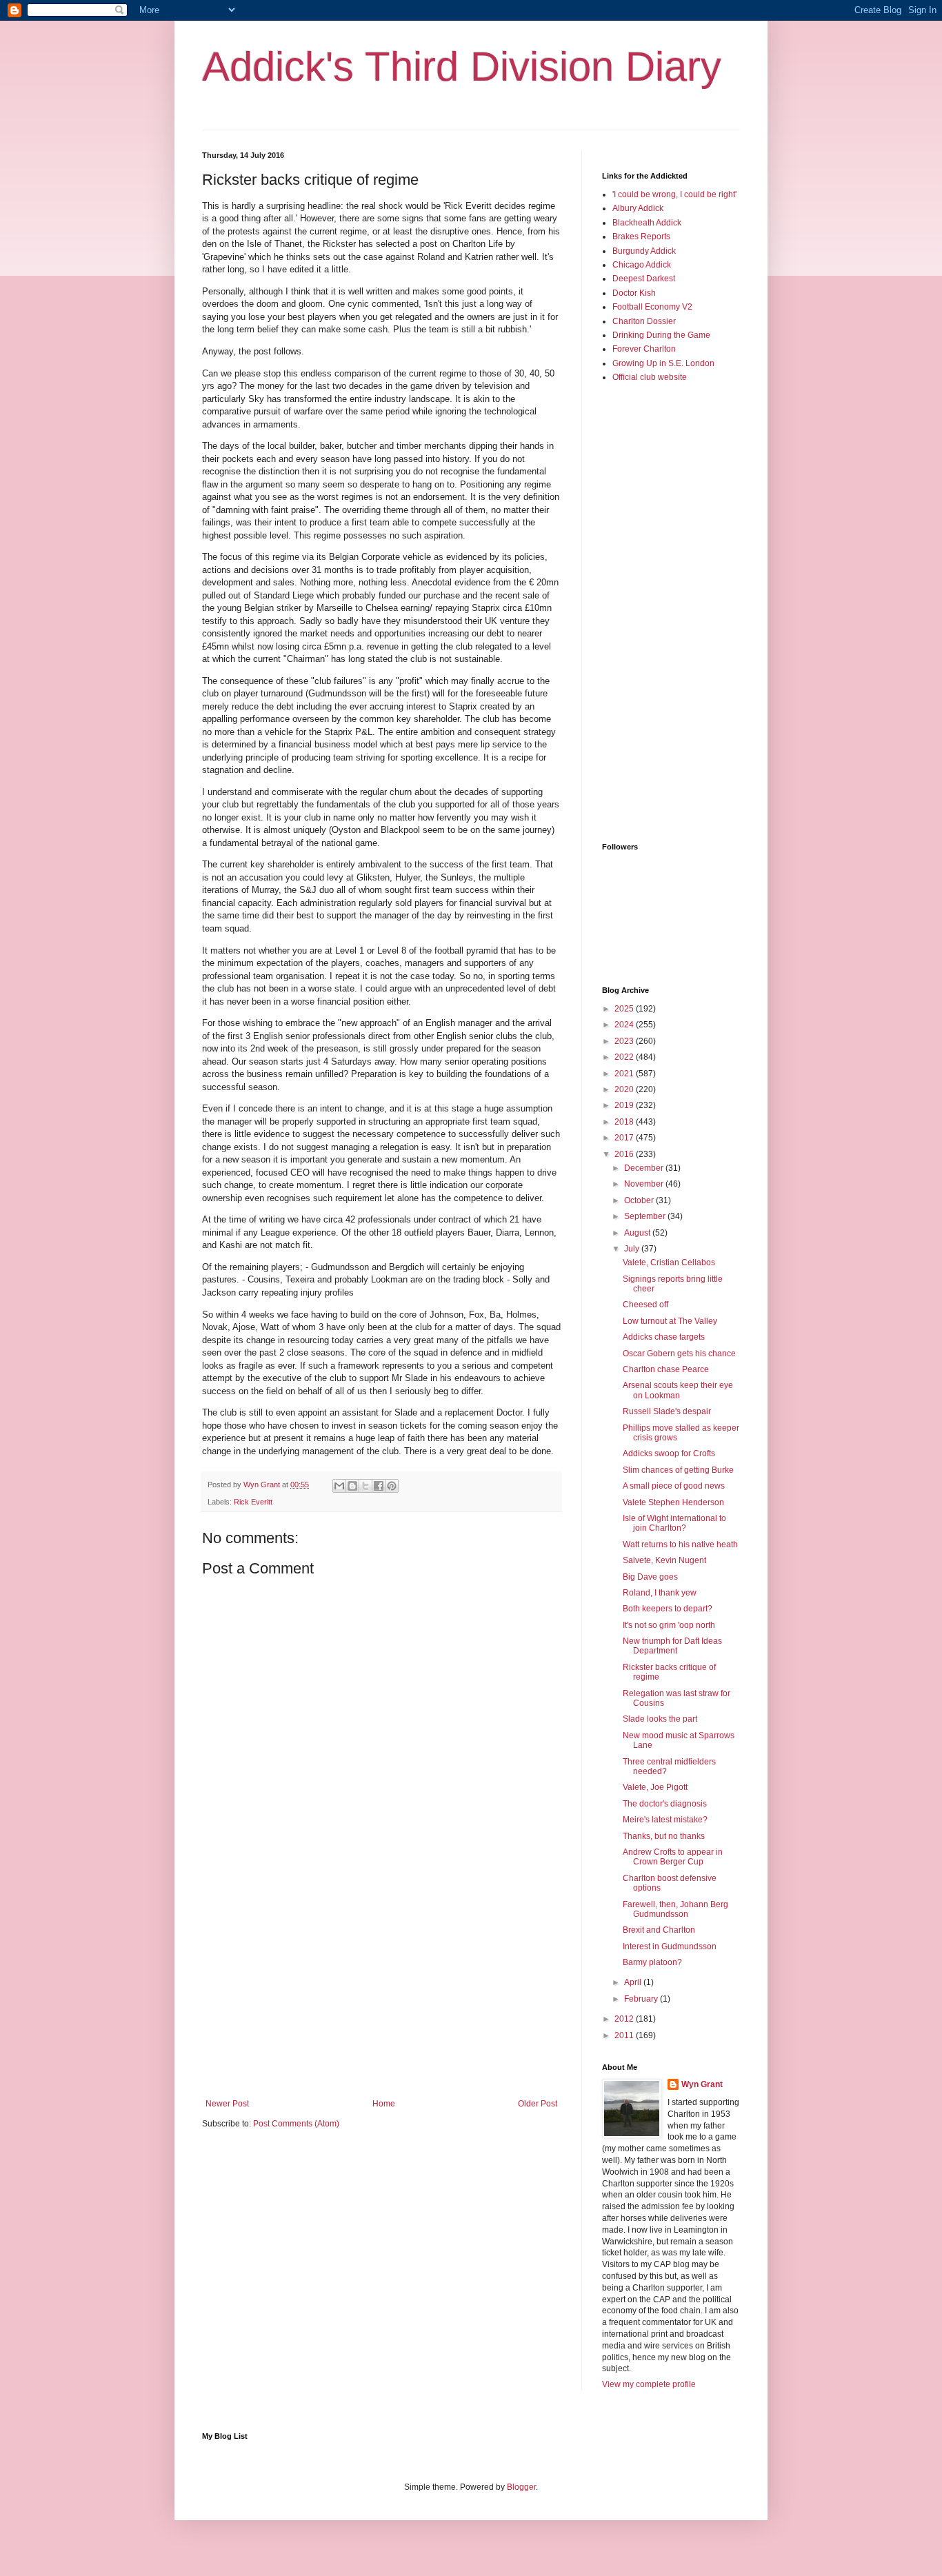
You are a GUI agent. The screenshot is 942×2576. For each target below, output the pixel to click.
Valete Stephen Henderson (673, 1502)
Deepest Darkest (644, 279)
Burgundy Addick (644, 251)
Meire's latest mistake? (665, 1820)
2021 (625, 1074)
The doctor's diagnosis (665, 1804)
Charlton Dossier (644, 321)
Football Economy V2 (652, 307)
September (646, 1216)
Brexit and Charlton (659, 1930)
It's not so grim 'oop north (669, 1625)
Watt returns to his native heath (680, 1544)
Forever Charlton (644, 349)
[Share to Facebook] (379, 1486)
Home (384, 2104)
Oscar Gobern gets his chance (679, 1354)
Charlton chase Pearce (666, 1369)
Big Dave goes (650, 1577)
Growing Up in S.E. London (663, 363)
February (642, 1999)
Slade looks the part (660, 1719)
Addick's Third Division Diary (462, 67)
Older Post (538, 2104)
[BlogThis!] (352, 1486)
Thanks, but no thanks (664, 1836)
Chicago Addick (642, 265)
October (640, 1200)
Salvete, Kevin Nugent (664, 1560)
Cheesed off (645, 1305)
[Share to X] (365, 1486)
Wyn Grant (702, 2084)
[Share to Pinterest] (392, 1486)
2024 (625, 1025)
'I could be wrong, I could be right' (674, 194)
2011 (625, 2035)
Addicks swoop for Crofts (669, 1453)
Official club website (650, 377)
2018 (625, 1122)
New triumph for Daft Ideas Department (672, 1646)
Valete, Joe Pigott (655, 1787)
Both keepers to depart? (668, 1609)
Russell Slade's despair (667, 1411)
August (638, 1233)
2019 (625, 1105)
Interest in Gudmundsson (670, 1946)
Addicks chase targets (664, 1337)
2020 (625, 1089)
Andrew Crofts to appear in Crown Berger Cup (673, 1857)
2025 (625, 1009)
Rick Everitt (253, 1502)
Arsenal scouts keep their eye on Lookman (678, 1390)
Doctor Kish (634, 293)
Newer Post (227, 2104)
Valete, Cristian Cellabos (669, 1262)
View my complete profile (649, 2384)
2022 (625, 1057)
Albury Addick (638, 208)
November (645, 1184)
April (634, 1982)
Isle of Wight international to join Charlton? (674, 1523)
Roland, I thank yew (660, 1593)
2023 (625, 1041)
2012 (625, 2019)
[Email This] (339, 1486)
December (645, 1168)
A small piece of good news (674, 1486)
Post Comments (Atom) (296, 2124)
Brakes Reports (641, 237)
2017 (625, 1138)
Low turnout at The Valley (670, 1321)
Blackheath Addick (647, 223)
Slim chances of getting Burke (678, 1470)
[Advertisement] (381, 1985)
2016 (625, 1154)
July (633, 1249)
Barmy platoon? (652, 1962)
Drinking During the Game (661, 335)
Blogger (521, 2487)
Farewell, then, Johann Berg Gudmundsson (675, 1909)
